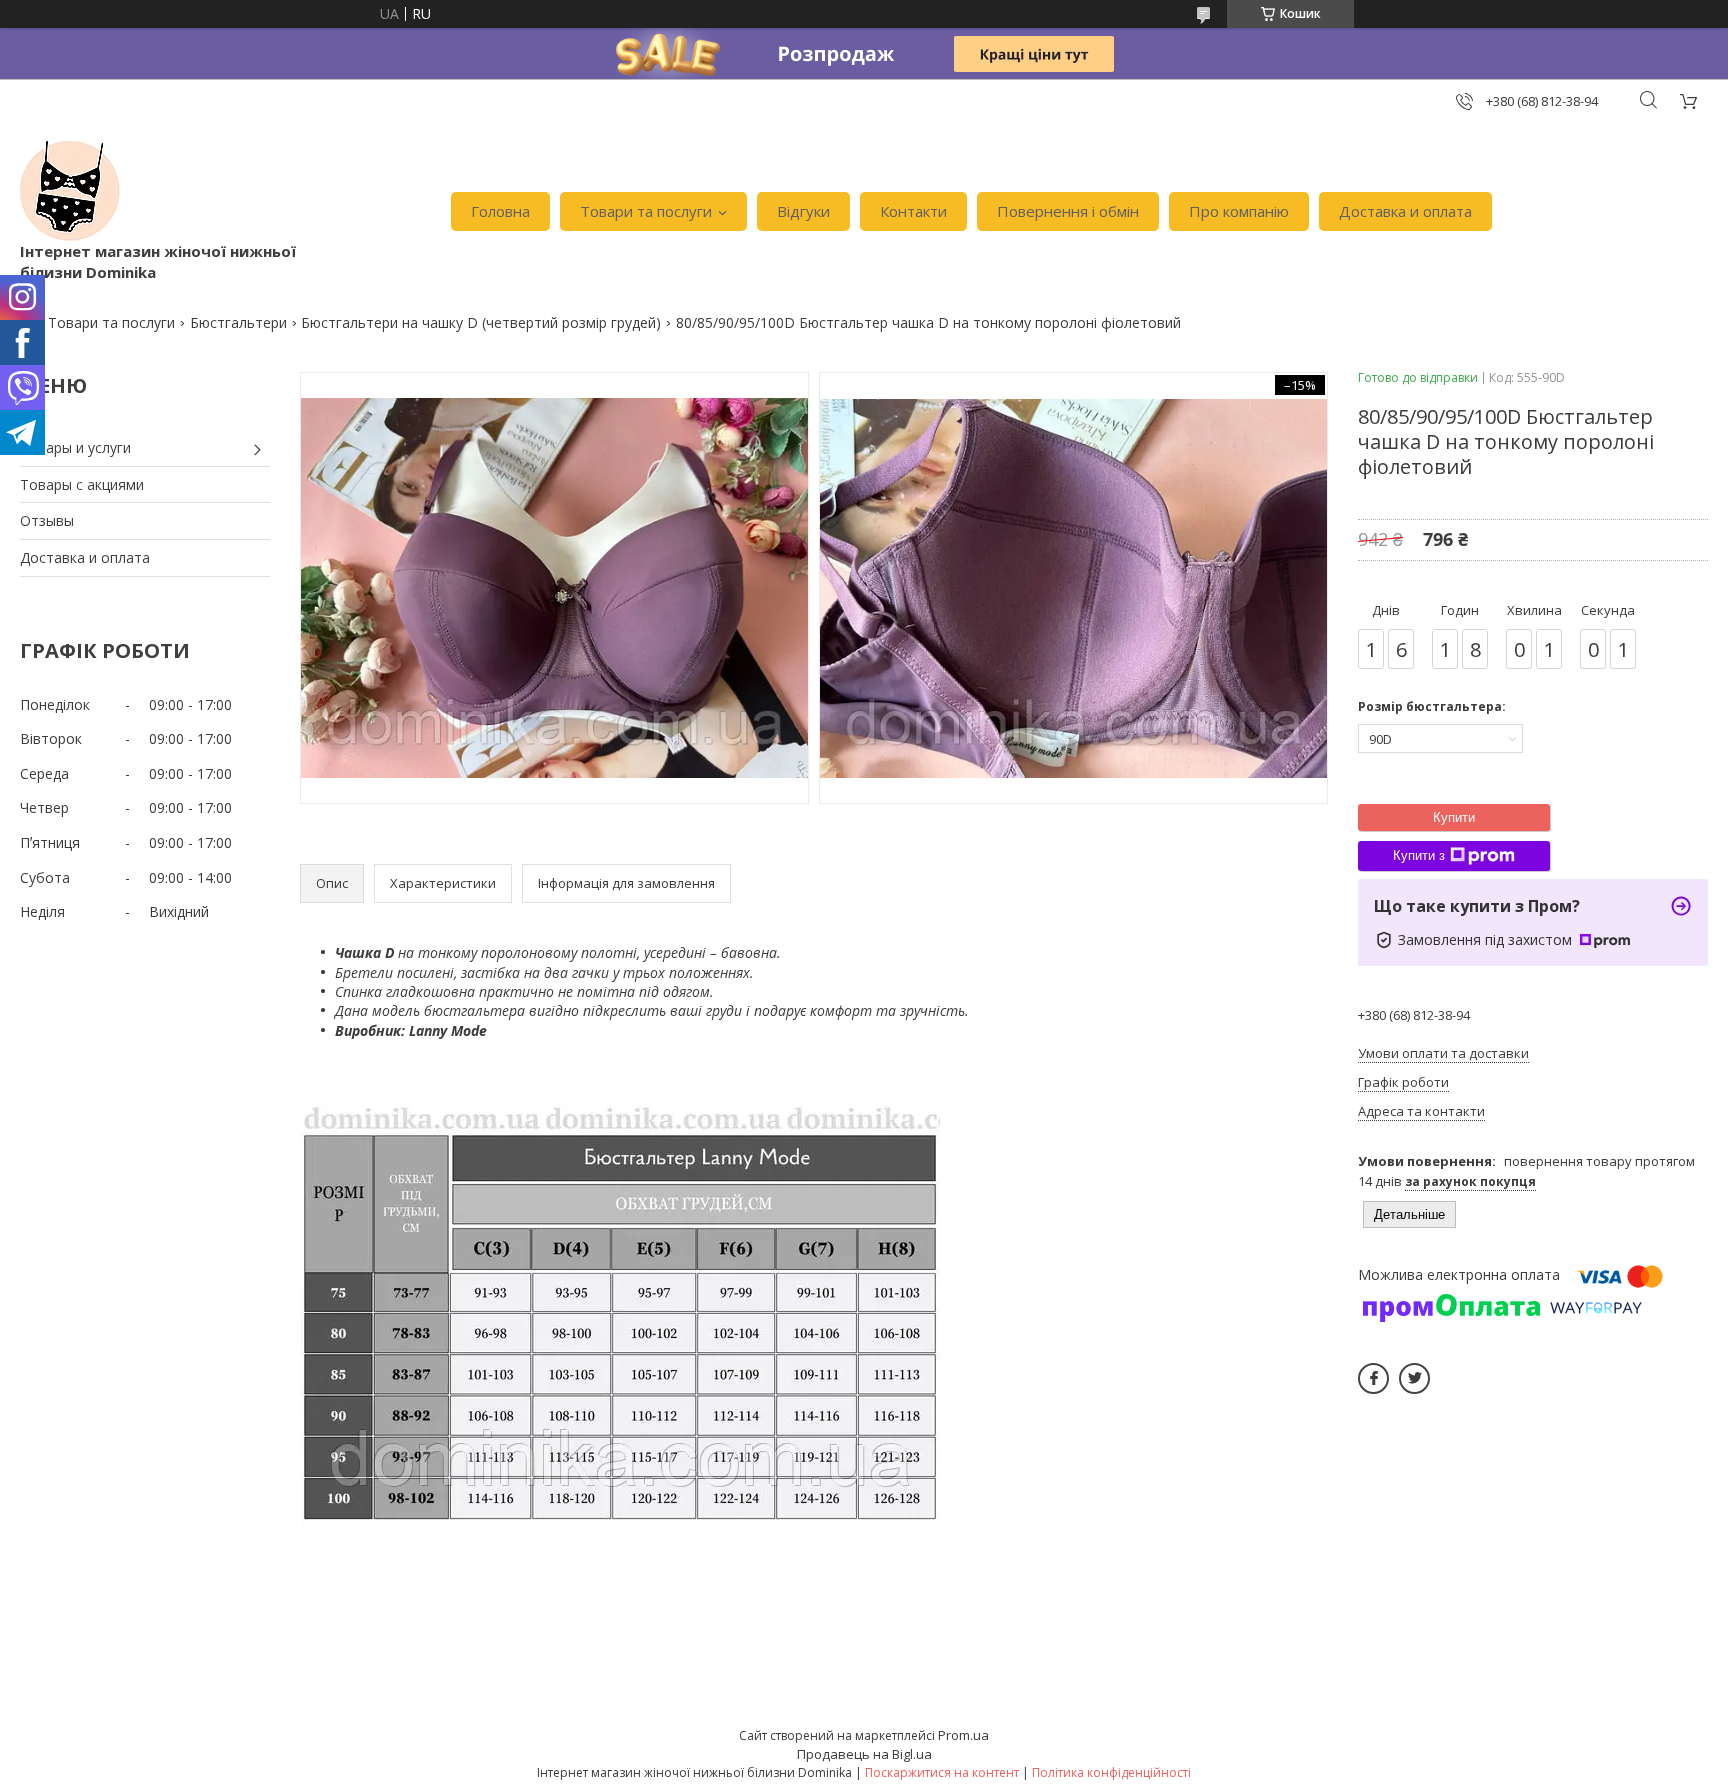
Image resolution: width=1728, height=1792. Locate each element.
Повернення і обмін (1068, 211)
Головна (500, 211)
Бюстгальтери (238, 322)
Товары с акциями (82, 484)
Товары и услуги (75, 447)
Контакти (913, 211)
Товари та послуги (646, 211)
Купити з (1419, 855)
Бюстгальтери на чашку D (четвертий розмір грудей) (481, 322)
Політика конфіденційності (1111, 1772)
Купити (1454, 817)
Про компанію (1239, 211)
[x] (1414, 1378)
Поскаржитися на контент (942, 1772)
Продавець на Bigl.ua (864, 1754)
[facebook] (1373, 1378)
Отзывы (47, 520)
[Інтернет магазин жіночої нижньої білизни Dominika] (70, 191)
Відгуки (803, 211)
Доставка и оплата (1405, 211)
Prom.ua (963, 1735)
